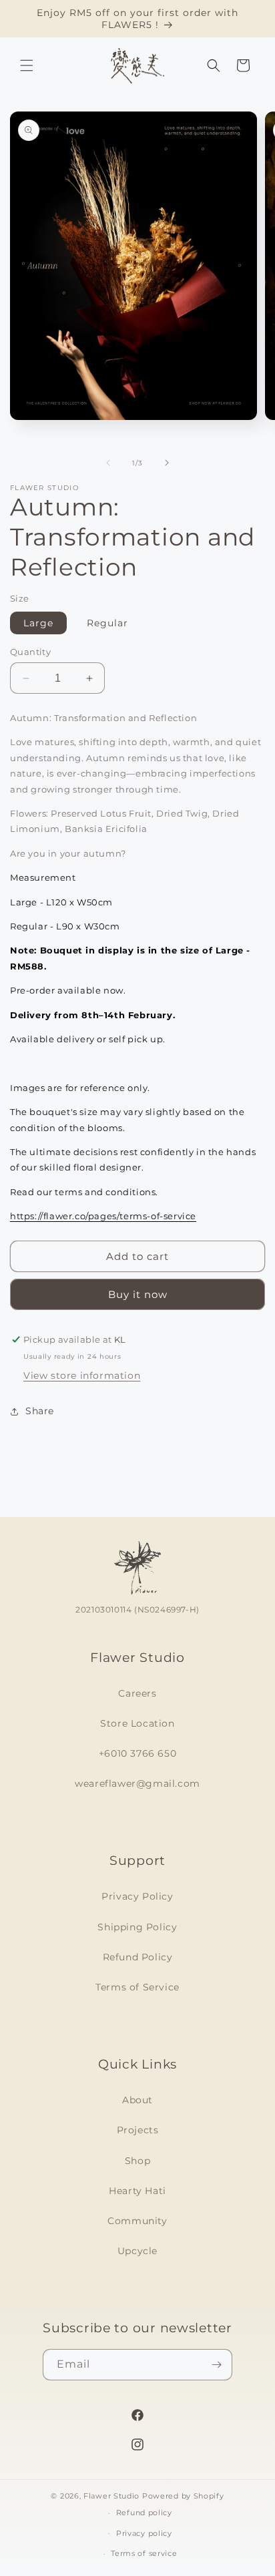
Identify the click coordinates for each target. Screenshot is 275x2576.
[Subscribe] (217, 2365)
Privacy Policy (137, 1896)
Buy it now (138, 1294)
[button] (27, 65)
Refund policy (144, 2513)
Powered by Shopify (183, 2496)
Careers (137, 1693)
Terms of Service (137, 1987)
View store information (82, 1375)
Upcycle (137, 2251)
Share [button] (40, 1411)
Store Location (137, 1723)
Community (137, 2221)
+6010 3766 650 (137, 1753)
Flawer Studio (111, 2496)
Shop (137, 2161)
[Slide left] (108, 463)
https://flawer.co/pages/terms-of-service (103, 1216)
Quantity (30, 652)
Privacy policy (144, 2533)
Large (38, 623)
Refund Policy (138, 1957)
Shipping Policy (137, 1927)
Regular (107, 623)
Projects (138, 2130)
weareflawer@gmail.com (137, 1783)
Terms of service (144, 2553)
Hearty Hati (137, 2191)
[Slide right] (167, 463)
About (137, 2100)
